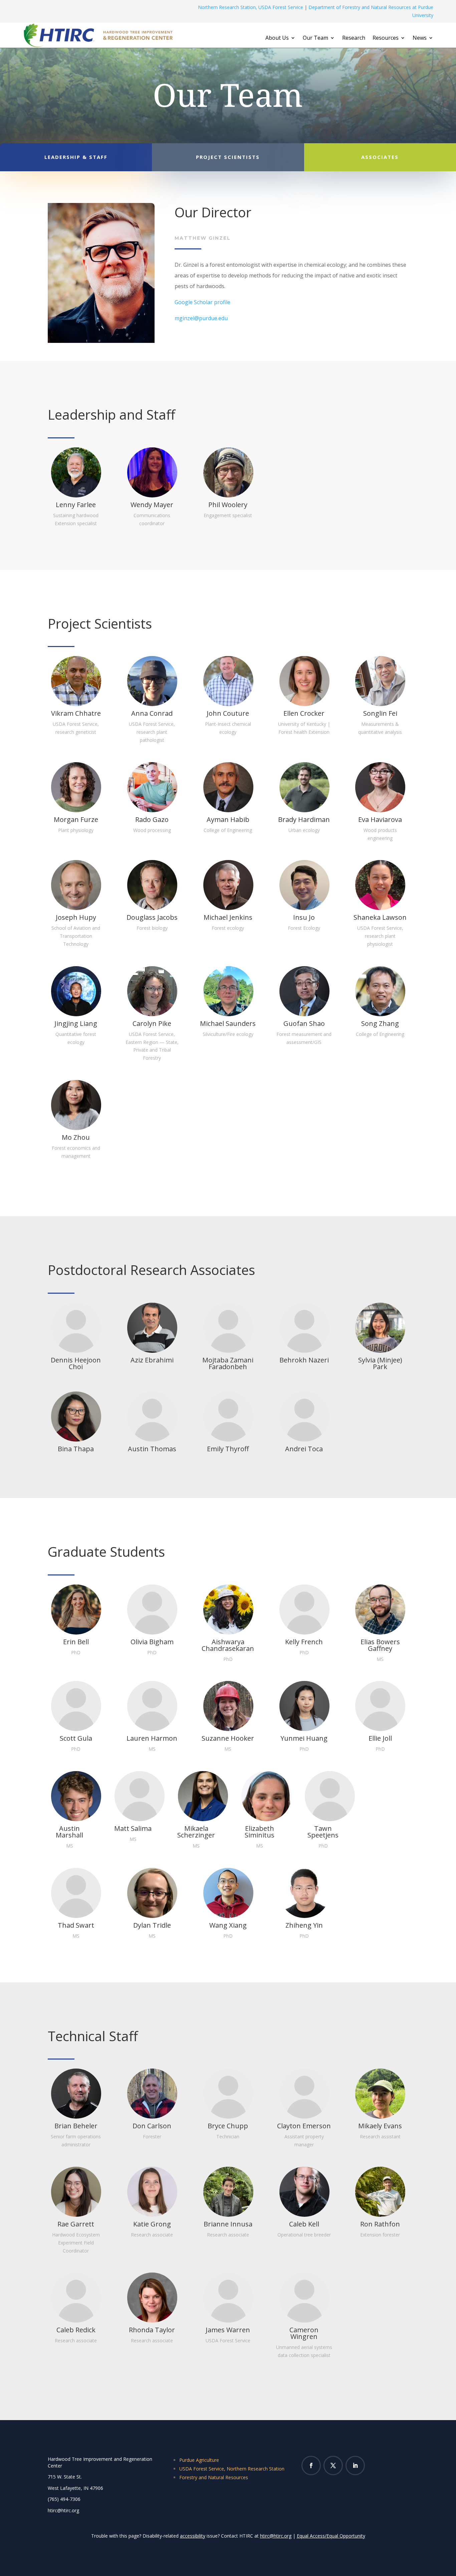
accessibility (193, 2536)
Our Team (315, 38)
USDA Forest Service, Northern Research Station (232, 2469)
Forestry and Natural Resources (214, 2477)
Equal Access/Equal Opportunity (331, 2536)
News (420, 38)
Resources (386, 38)
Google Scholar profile (202, 302)
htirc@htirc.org (276, 2536)
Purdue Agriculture (199, 2460)
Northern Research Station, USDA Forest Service (251, 7)
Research (354, 38)
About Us (277, 38)
